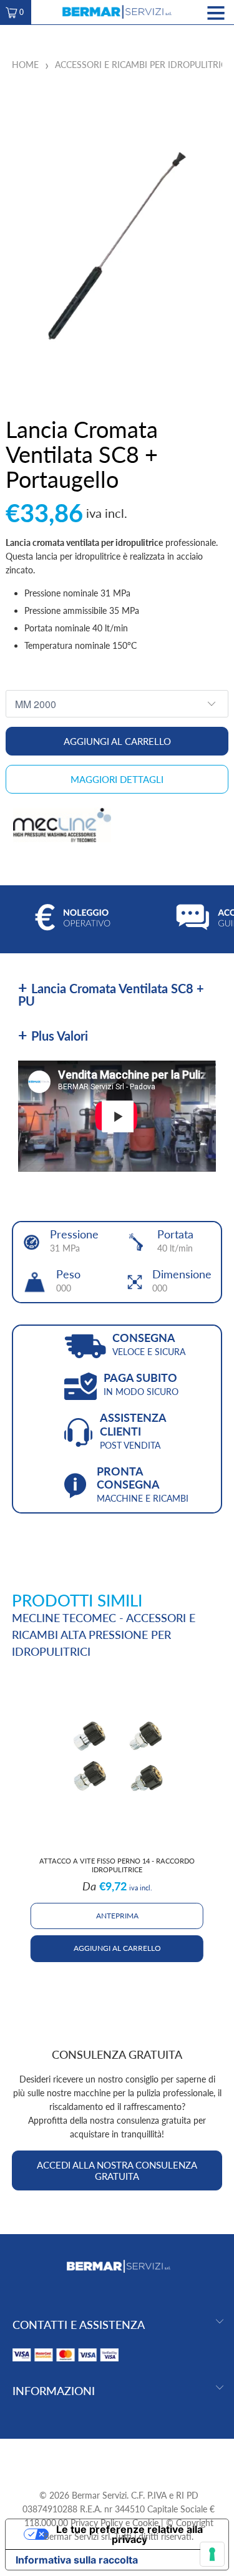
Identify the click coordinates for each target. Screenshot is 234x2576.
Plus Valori (60, 1036)
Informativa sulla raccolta (77, 2560)
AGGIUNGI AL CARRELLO (117, 1948)
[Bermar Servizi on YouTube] (118, 2458)
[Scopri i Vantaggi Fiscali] (66, 2364)
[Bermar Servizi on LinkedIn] (140, 2458)
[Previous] (11, 1819)
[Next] (223, 1819)
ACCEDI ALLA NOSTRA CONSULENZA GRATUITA (117, 2170)
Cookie (145, 2523)
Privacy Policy (97, 2523)
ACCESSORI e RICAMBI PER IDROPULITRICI (142, 65)
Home (25, 65)
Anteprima (117, 1916)
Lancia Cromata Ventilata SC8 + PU (111, 994)
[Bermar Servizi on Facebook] (95, 2458)
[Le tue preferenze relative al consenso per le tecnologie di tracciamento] (212, 2554)
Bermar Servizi (99, 2495)
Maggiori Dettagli (117, 779)
